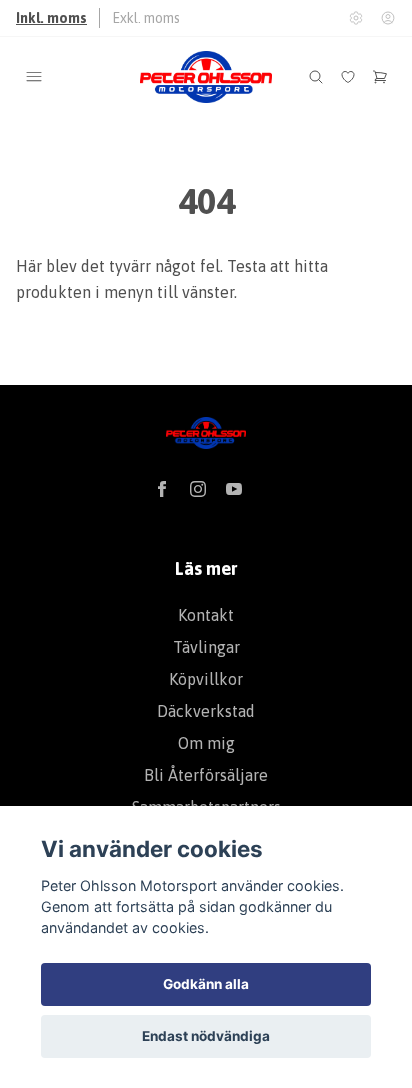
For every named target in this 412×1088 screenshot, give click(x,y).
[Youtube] (234, 489)
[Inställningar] (356, 18)
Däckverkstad (206, 711)
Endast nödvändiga (206, 1036)
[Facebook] (162, 489)
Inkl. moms (51, 18)
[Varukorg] (380, 77)
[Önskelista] (348, 77)
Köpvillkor (206, 679)
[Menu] (34, 77)
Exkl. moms (146, 18)
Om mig (206, 743)
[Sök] (316, 77)
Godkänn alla (206, 984)
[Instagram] (198, 489)
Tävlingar (206, 647)
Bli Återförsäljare (206, 775)
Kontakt (206, 615)
